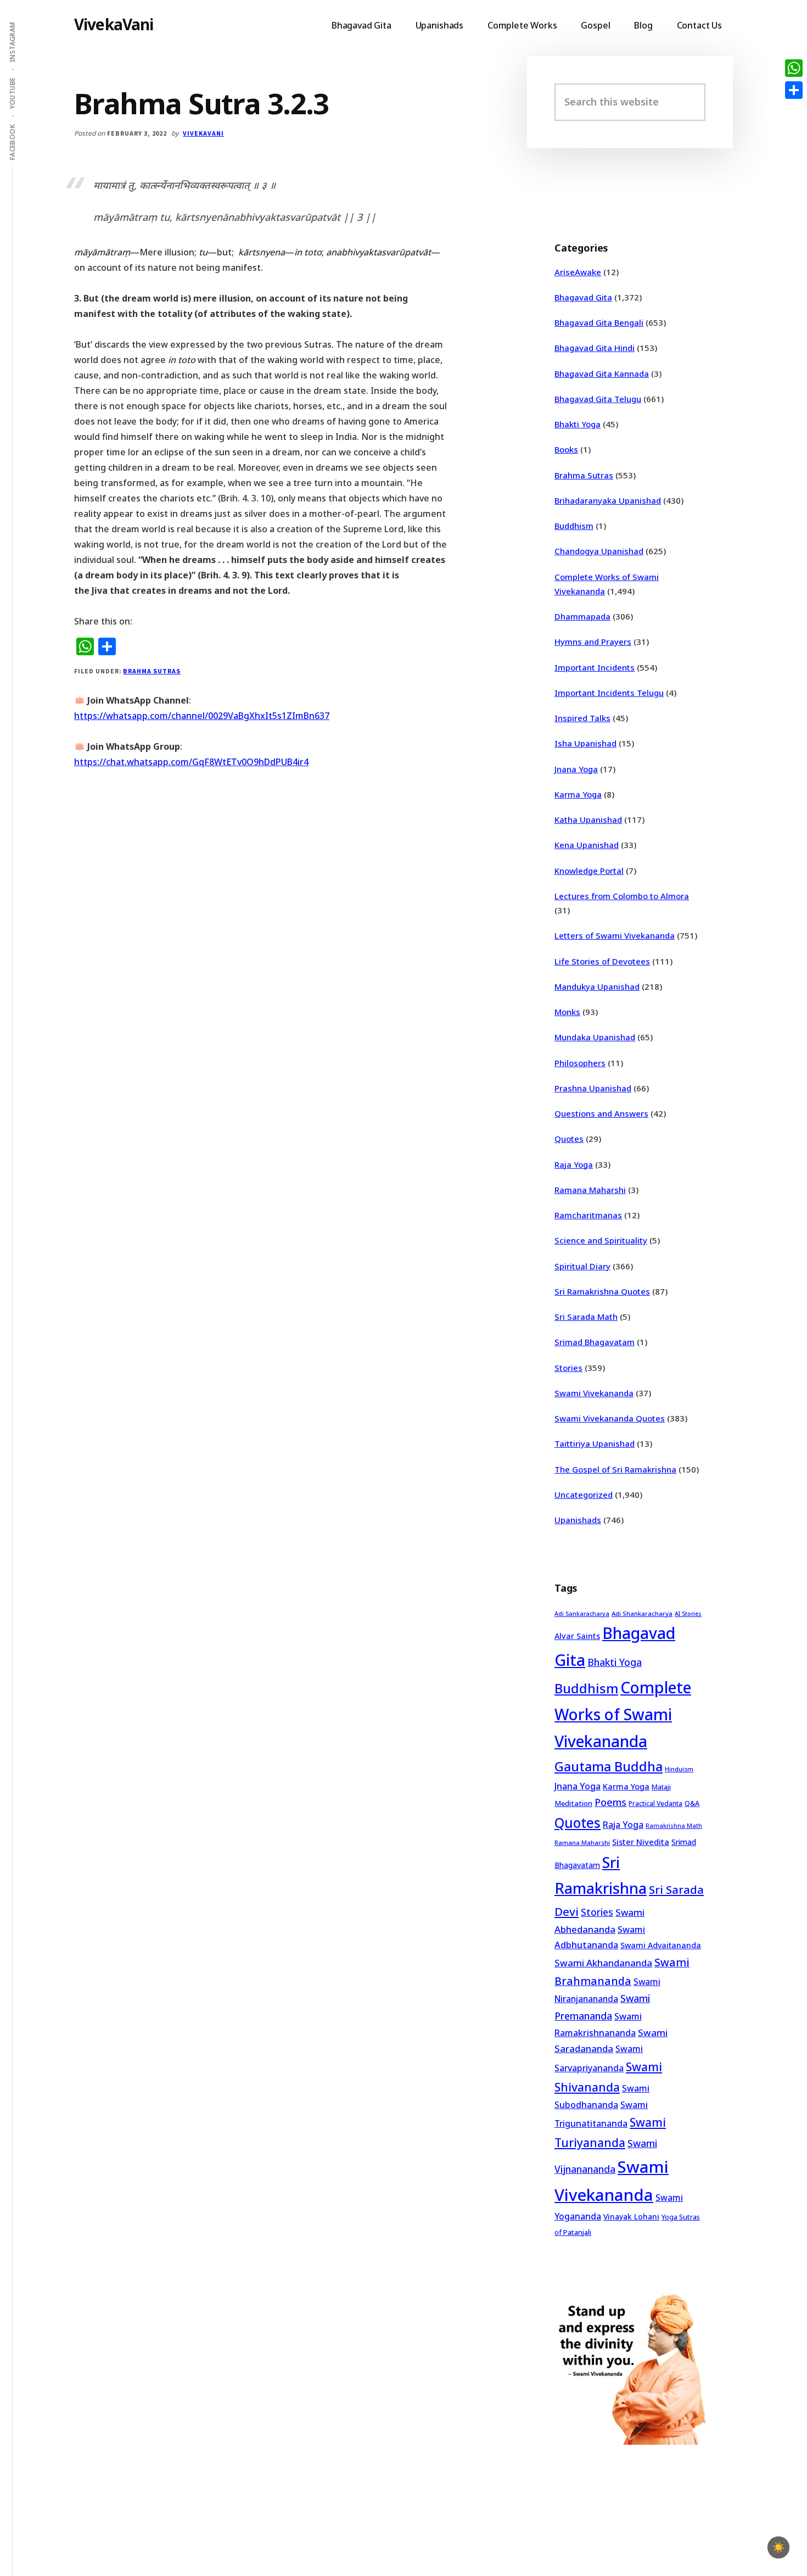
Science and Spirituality (601, 1240)
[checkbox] (778, 2547)
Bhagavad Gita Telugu (598, 399)
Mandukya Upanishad (597, 986)
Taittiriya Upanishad (595, 1443)
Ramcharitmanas (588, 1215)
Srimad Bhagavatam (595, 1342)
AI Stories (688, 1614)
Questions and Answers (601, 1113)
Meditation (573, 1803)
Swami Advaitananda (661, 1945)
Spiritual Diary (582, 1266)
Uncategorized (584, 1495)
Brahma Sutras (152, 671)
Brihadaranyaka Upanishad (608, 500)
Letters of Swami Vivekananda (615, 935)
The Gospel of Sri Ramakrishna (615, 1469)
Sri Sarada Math (586, 1317)
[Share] (794, 90)
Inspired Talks (582, 718)
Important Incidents (595, 667)
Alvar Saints (577, 1636)
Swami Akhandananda (603, 1963)
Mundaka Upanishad (595, 1037)
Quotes (569, 1139)
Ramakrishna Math (674, 1826)
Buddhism (574, 526)
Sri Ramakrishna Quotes (602, 1291)
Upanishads (578, 1520)
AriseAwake (578, 272)
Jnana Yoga (576, 769)
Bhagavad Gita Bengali (599, 322)
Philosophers (580, 1063)
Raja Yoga (574, 1164)
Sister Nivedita (641, 1842)
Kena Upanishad (587, 845)
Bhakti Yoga (578, 424)
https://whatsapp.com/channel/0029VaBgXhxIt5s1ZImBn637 (202, 716)
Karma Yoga (578, 794)
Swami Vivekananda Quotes (610, 1418)
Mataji (661, 1787)
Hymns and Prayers (593, 642)
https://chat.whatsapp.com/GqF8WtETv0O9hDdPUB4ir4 (191, 762)
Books (566, 449)
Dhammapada (582, 616)
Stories (568, 1368)
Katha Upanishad (588, 819)
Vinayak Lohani (631, 2217)
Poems (610, 1802)
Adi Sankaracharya (582, 1614)
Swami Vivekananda (594, 1393)
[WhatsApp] (794, 68)
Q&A (692, 1803)
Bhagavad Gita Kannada (602, 373)
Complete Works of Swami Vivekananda (623, 1714)
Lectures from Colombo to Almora (622, 896)
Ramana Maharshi (590, 1190)
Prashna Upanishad (593, 1088)
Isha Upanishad (585, 743)
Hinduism (679, 1769)
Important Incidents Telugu (609, 693)
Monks (567, 1012)
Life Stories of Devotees (602, 961)
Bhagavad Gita (583, 297)
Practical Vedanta (655, 1803)
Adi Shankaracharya (642, 1613)
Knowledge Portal (589, 871)
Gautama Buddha (609, 1766)
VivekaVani (114, 24)
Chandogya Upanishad (599, 551)
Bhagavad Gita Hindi (595, 348)
